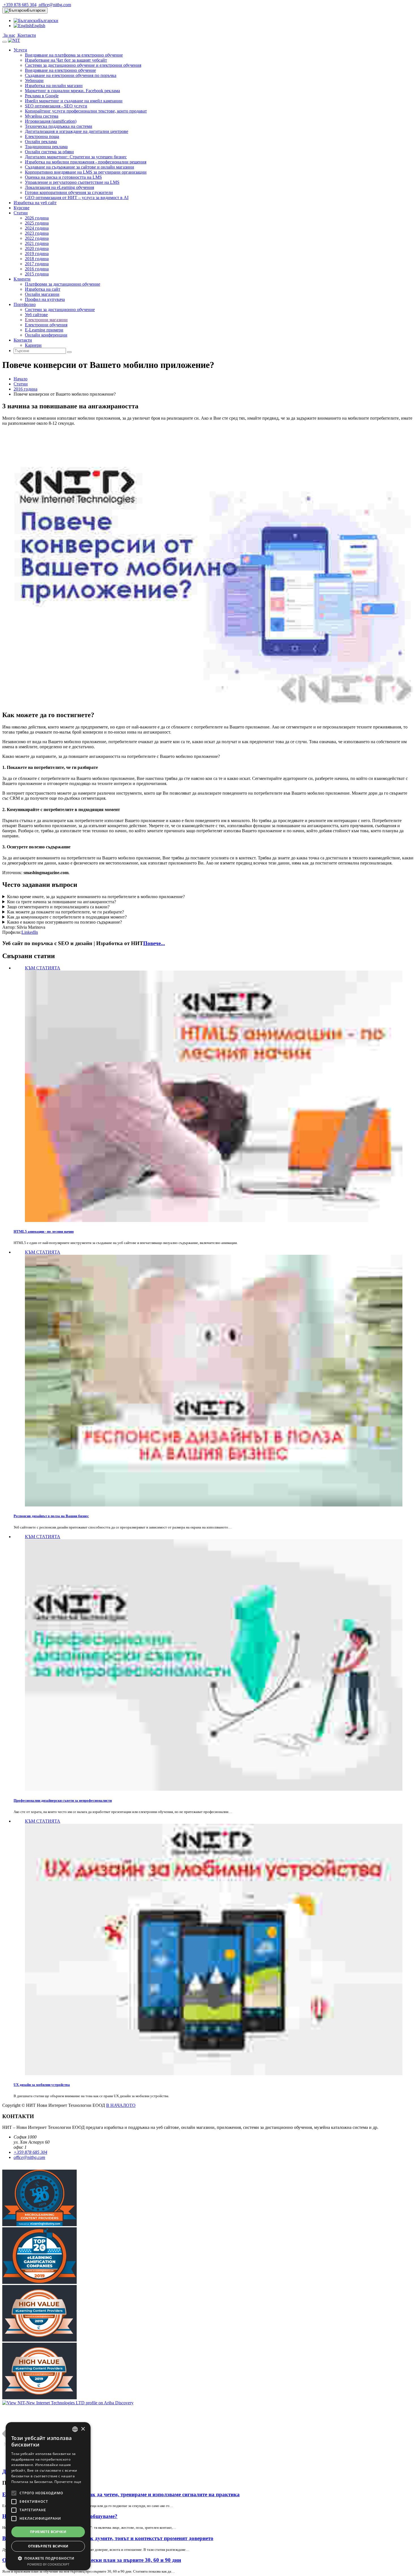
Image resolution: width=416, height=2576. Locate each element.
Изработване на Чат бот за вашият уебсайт (66, 60)
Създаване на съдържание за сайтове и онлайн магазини (80, 167)
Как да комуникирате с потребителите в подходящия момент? (67, 917)
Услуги (20, 50)
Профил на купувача (45, 299)
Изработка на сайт (43, 289)
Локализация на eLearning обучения (59, 187)
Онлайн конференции (46, 335)
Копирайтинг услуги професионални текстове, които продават (86, 111)
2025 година (37, 223)
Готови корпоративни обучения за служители (69, 192)
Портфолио (25, 304)
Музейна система (42, 116)
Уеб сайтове (36, 315)
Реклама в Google (42, 96)
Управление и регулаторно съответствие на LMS (72, 182)
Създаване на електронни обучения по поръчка (71, 75)
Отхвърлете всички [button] (48, 2546)
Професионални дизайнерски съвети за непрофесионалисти (63, 1800)
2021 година (37, 243)
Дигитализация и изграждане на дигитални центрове (77, 131)
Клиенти (22, 279)
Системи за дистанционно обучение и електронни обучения (83, 65)
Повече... (154, 943)
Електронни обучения (46, 325)
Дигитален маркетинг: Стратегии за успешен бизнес (76, 157)
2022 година (37, 238)
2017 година (37, 264)
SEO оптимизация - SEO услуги (56, 106)
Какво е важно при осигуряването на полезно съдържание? (65, 922)
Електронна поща (42, 136)
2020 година (37, 248)
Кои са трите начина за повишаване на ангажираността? (62, 902)
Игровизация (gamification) (51, 121)
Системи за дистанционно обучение (60, 310)
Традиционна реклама (46, 147)
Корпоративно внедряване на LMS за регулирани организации (86, 172)
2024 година (37, 228)
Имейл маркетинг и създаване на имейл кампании (74, 101)
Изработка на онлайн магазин (54, 86)
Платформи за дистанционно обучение (63, 284)
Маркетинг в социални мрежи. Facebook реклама (72, 91)
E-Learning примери (44, 330)
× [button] (83, 2429)
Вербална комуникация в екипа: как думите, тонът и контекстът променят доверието (108, 2538)
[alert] (48, 2496)
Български (36, 10)
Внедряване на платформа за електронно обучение (74, 55)
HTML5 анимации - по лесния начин (44, 1231)
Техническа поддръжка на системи (59, 126)
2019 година (37, 254)
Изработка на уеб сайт (35, 203)
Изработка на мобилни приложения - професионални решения (86, 162)
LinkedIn (30, 932)
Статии (21, 213)
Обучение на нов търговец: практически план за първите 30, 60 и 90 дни (92, 2560)
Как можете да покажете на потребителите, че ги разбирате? (66, 912)
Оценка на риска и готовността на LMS (63, 177)
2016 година (37, 269)
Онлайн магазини (42, 294)
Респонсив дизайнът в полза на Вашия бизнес (51, 1516)
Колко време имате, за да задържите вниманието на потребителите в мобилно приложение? (96, 897)
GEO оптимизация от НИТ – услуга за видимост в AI (77, 198)
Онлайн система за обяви (49, 152)
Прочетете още (68, 2482)
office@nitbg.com (54, 5)
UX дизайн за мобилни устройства (42, 2085)
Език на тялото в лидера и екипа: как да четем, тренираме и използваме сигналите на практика (121, 2494)
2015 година (37, 274)
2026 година (37, 218)
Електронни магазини (46, 320)
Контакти (26, 35)
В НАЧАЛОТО (121, 2105)
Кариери (33, 345)
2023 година (37, 233)
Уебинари (34, 80)
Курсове (22, 208)
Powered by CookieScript (48, 2564)
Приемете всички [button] (48, 2532)
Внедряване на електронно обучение (60, 70)
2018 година (37, 259)
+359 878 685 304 (19, 5)
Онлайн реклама (41, 142)
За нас (9, 35)
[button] (48, 2558)
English (38, 26)
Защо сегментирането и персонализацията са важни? (58, 907)
